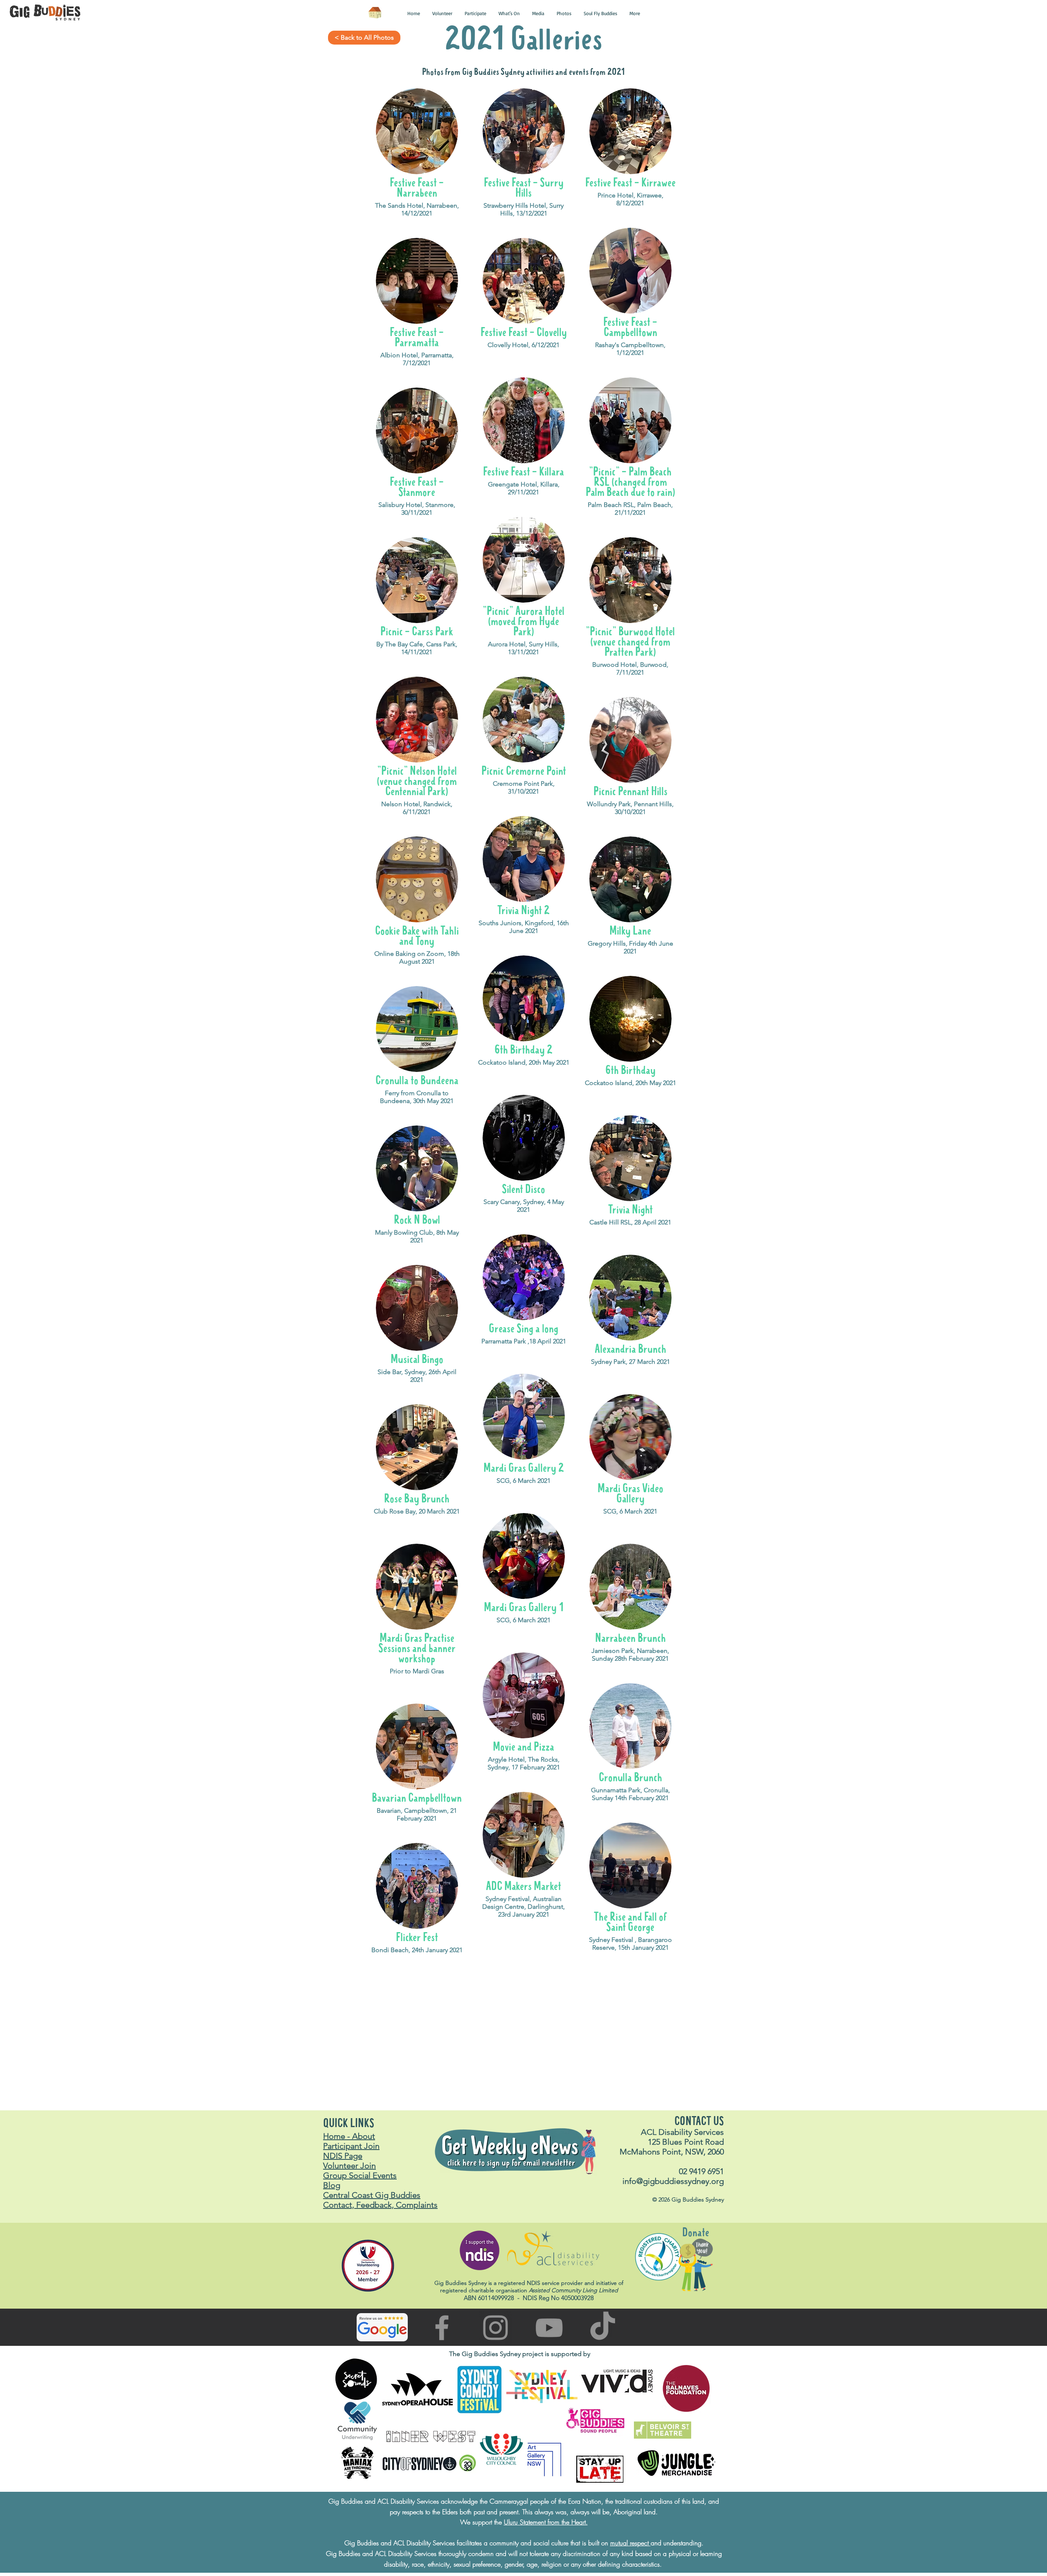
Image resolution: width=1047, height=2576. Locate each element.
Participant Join (351, 2146)
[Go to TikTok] (603, 2328)
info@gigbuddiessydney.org (673, 2181)
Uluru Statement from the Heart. (546, 2522)
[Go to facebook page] (442, 2328)
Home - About (349, 2136)
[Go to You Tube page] (549, 2328)
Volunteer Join (349, 2166)
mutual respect (630, 2543)
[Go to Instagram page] (495, 2328)
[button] (414, 13)
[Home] (375, 13)
